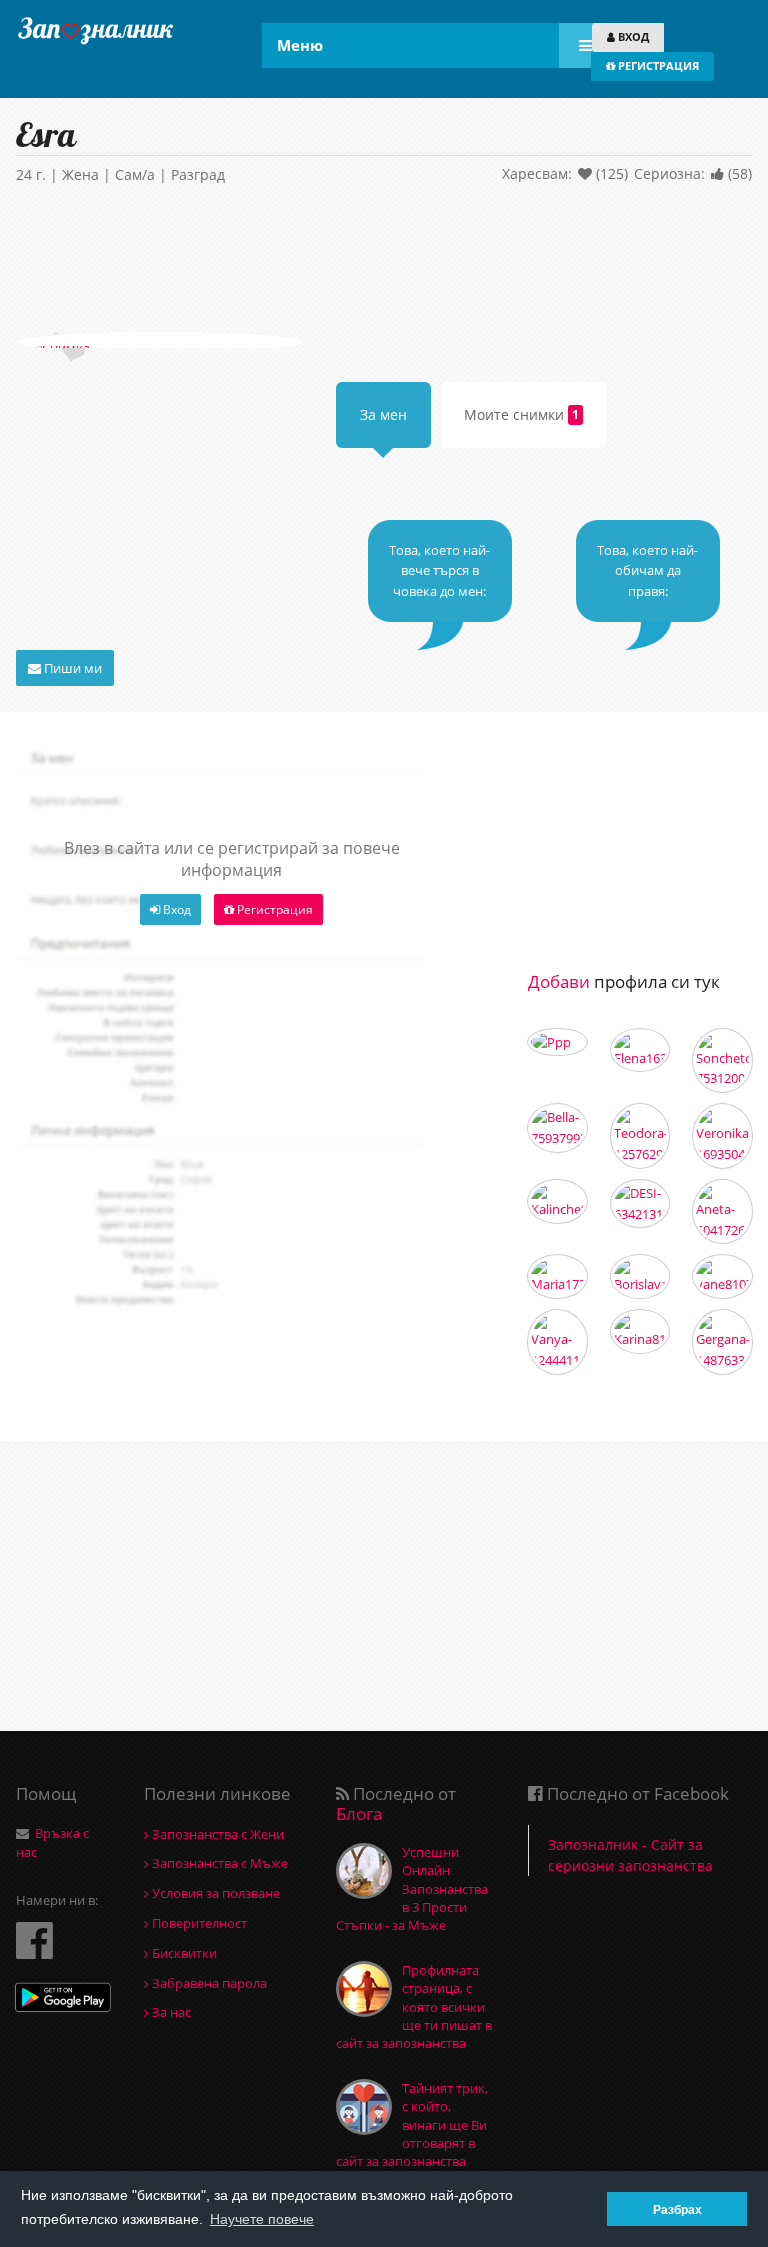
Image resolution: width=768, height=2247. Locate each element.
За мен (383, 414)
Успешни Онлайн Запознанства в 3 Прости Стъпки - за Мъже (412, 1888)
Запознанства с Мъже (218, 1863)
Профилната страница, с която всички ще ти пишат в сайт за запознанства (414, 2006)
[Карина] (640, 1331)
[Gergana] (722, 1342)
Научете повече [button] (262, 2219)
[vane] (722, 1276)
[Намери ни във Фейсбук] (34, 1939)
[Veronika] (722, 1136)
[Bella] (557, 1128)
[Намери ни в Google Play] (63, 1999)
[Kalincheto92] (557, 1201)
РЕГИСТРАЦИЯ (657, 65)
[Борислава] (640, 1276)
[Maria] (557, 1276)
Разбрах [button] (677, 2209)
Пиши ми (71, 668)
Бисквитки (183, 1953)
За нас (170, 2012)
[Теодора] (640, 1136)
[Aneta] (722, 1212)
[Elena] (640, 1050)
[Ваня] (557, 1342)
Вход (175, 909)
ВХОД (632, 36)
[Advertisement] (384, 262)
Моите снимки (521, 414)
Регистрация (273, 909)
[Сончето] (722, 1061)
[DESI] (640, 1204)
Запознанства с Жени (216, 1834)
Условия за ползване (214, 1893)
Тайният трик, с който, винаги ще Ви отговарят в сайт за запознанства (412, 2124)
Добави (559, 981)
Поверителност (198, 1923)
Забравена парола (208, 1983)
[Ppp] (557, 1042)
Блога (359, 1813)
